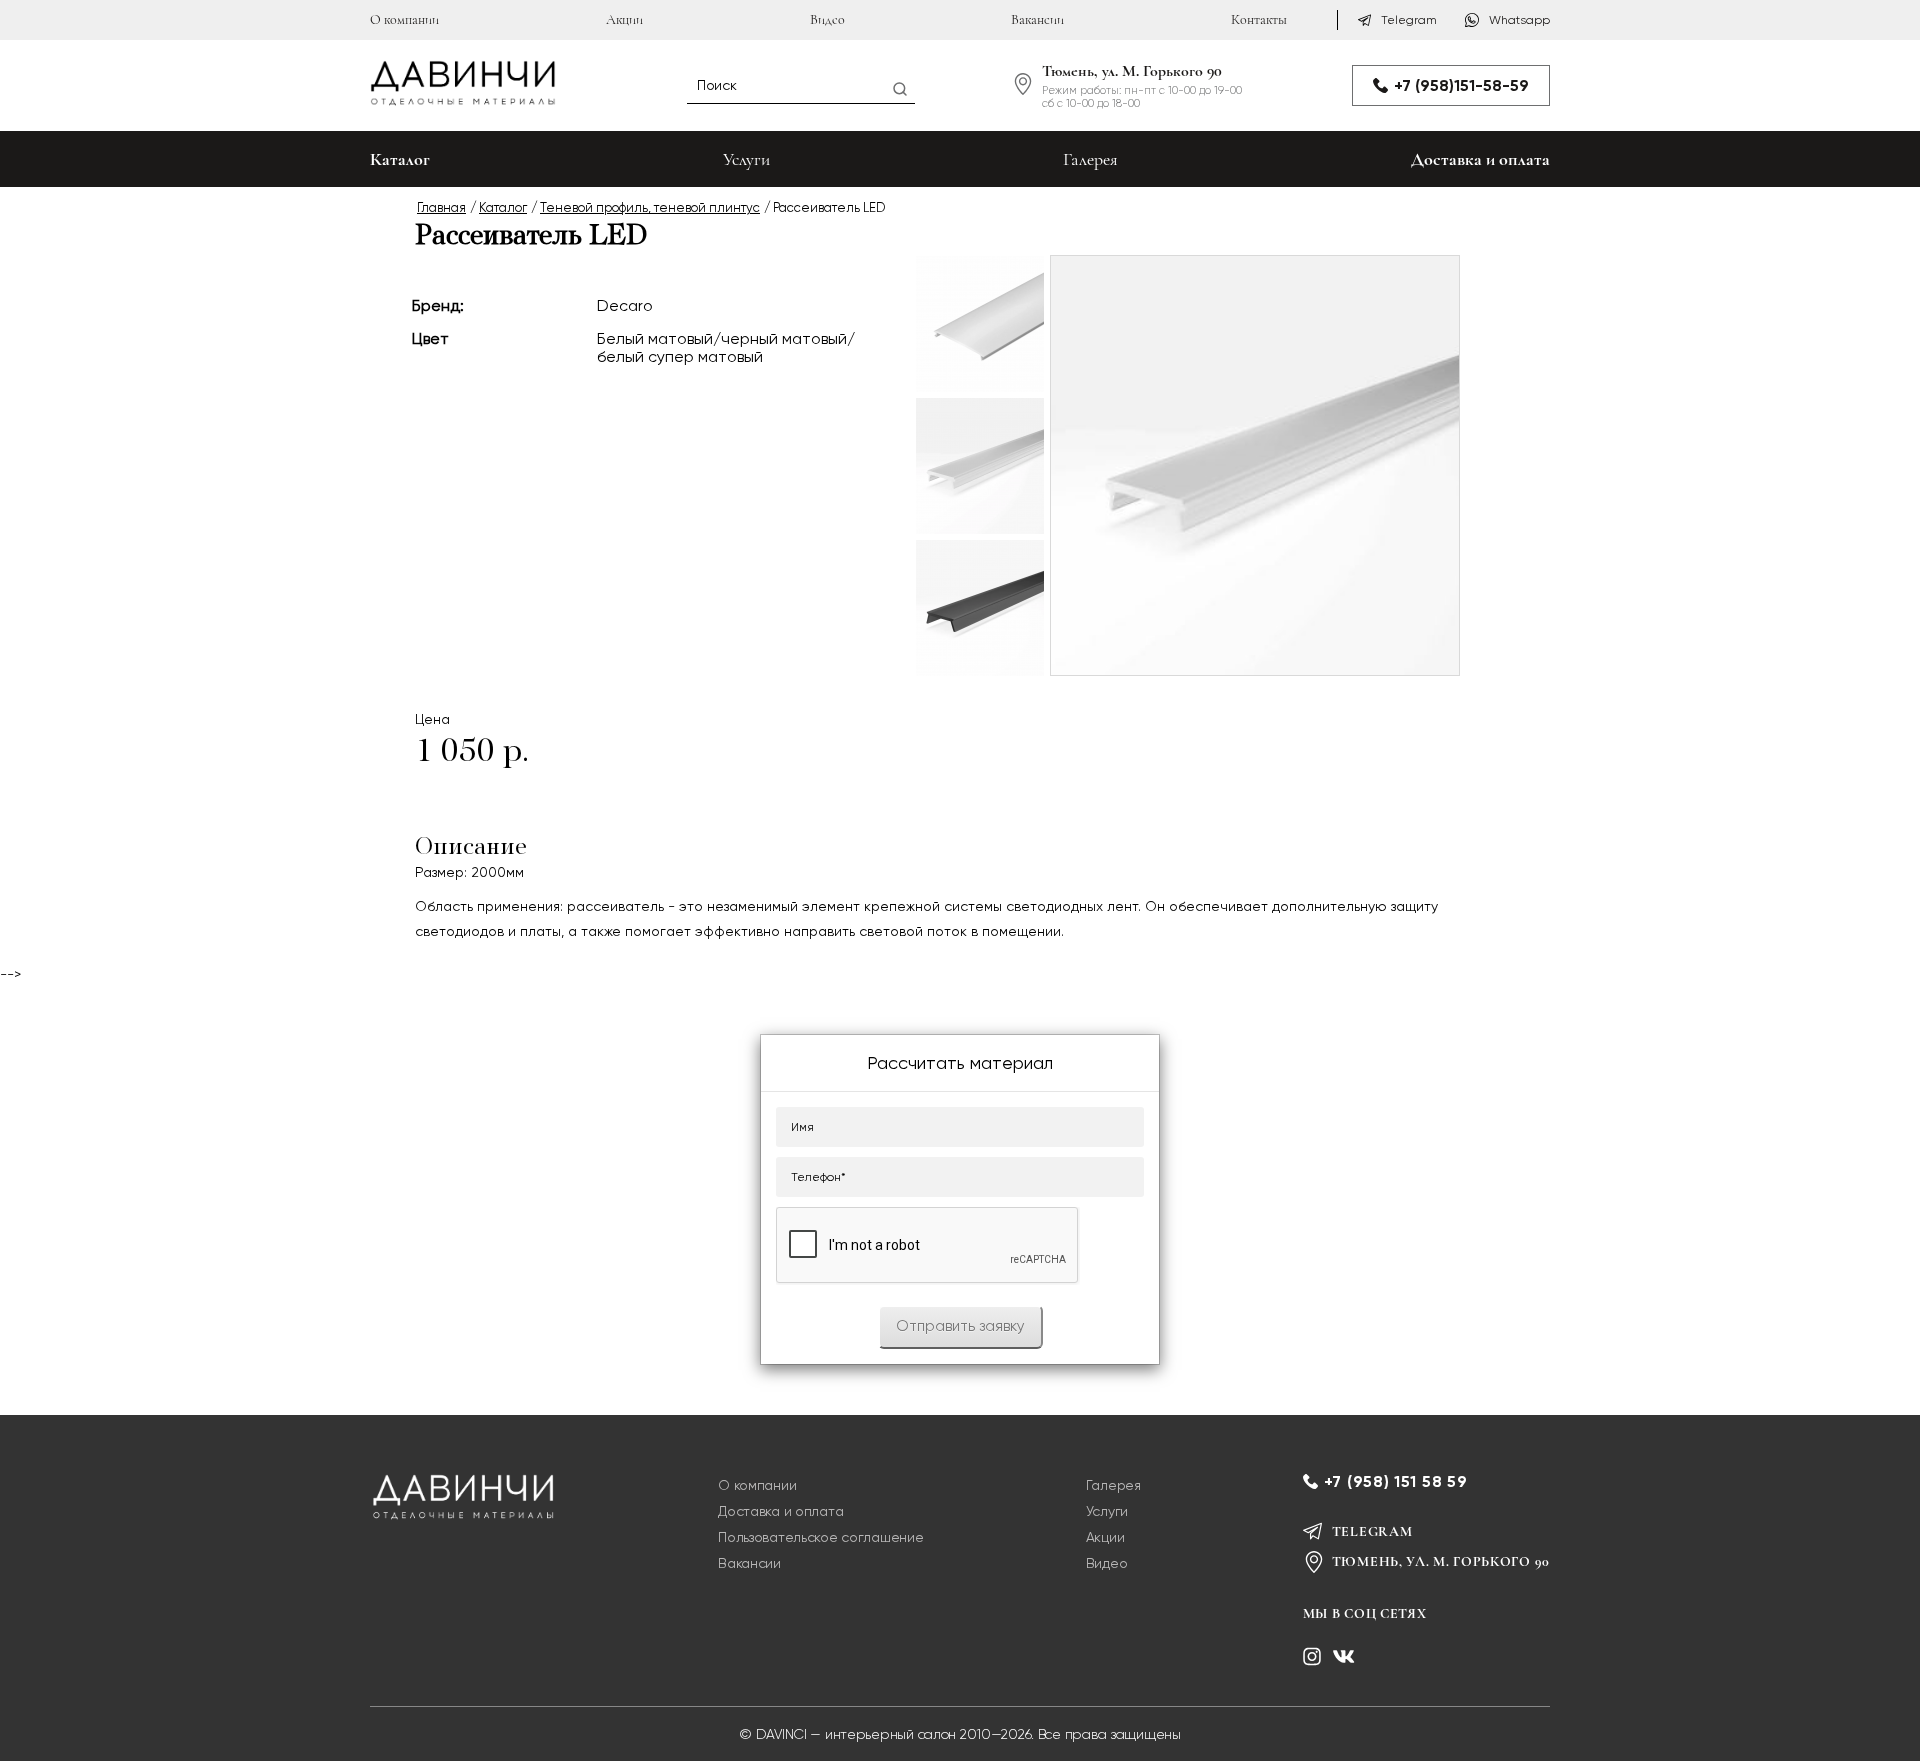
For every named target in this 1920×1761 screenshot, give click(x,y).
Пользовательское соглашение (820, 1537)
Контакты (1259, 19)
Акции (624, 19)
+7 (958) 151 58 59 (1396, 1481)
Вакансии (1037, 19)
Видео (827, 19)
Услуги (746, 159)
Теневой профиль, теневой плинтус (650, 207)
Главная (441, 207)
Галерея (1090, 159)
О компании (404, 19)
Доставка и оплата (1480, 159)
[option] (980, 324)
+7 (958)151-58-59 (1461, 85)
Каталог (503, 207)
